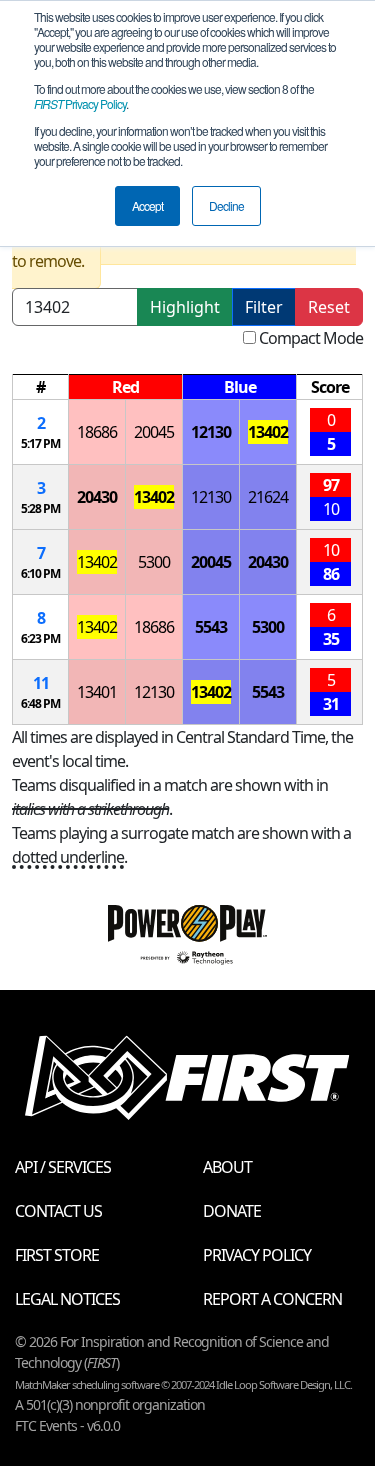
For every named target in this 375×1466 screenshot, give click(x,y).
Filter (264, 307)
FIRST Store (57, 1255)
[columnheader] (41, 387)
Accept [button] (147, 205)
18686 (97, 432)
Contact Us (58, 1211)
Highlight (185, 307)
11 (41, 683)
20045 (154, 432)
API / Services (63, 1167)
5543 (211, 627)
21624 (268, 497)
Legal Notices (67, 1299)
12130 (211, 432)
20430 (97, 497)
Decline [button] (226, 205)
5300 (154, 562)
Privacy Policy (80, 103)
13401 (97, 692)
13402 (268, 432)
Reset (329, 307)
